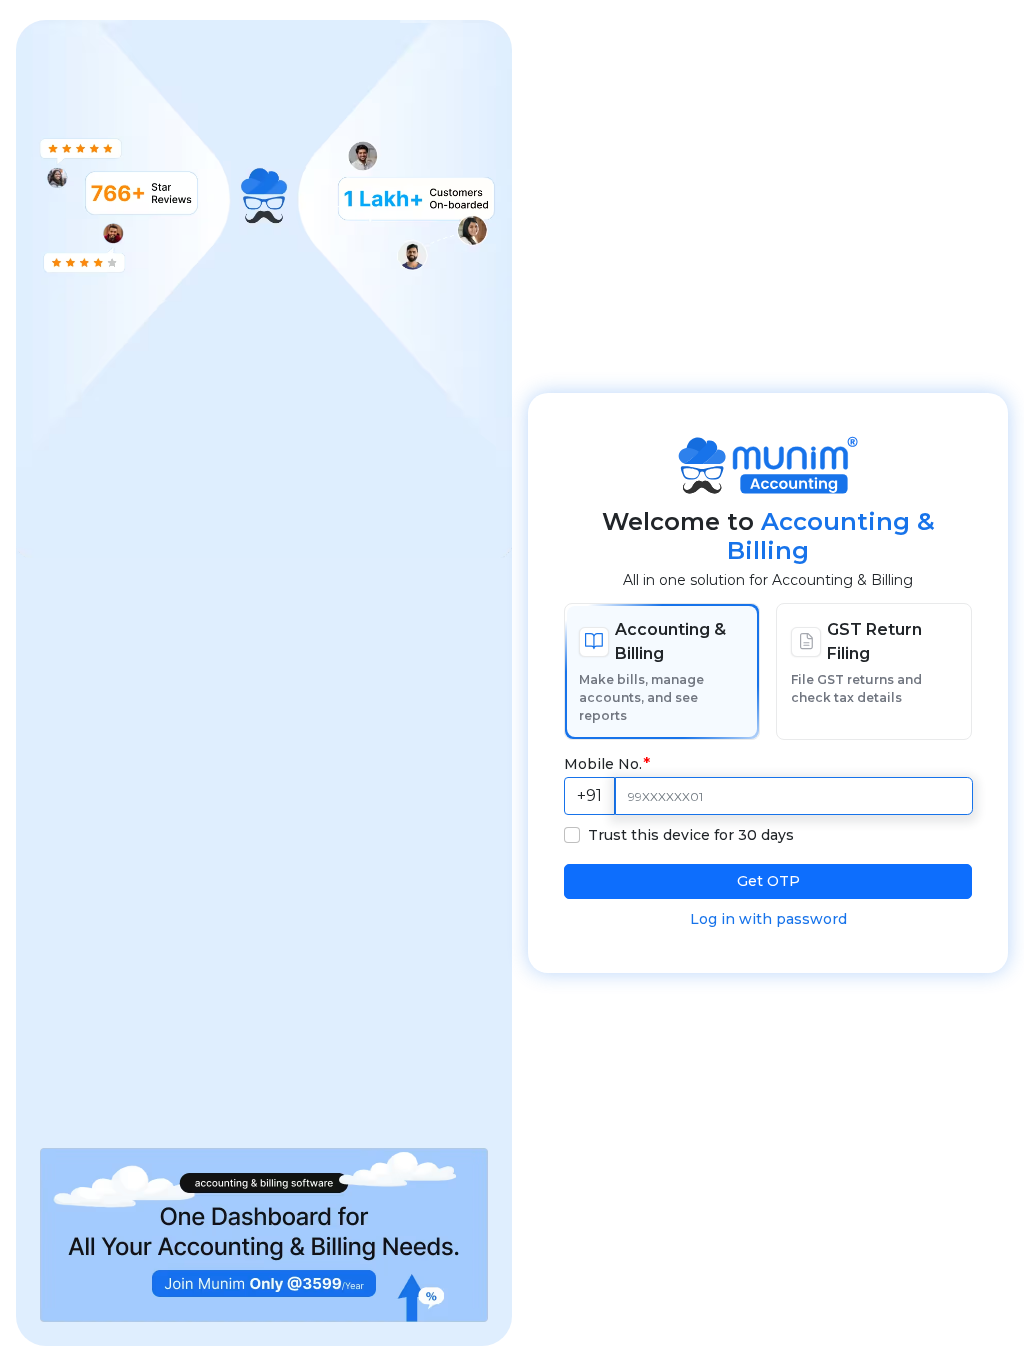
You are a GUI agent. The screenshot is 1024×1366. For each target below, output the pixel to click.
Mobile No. (603, 764)
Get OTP (768, 881)
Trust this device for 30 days (691, 835)
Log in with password (768, 919)
